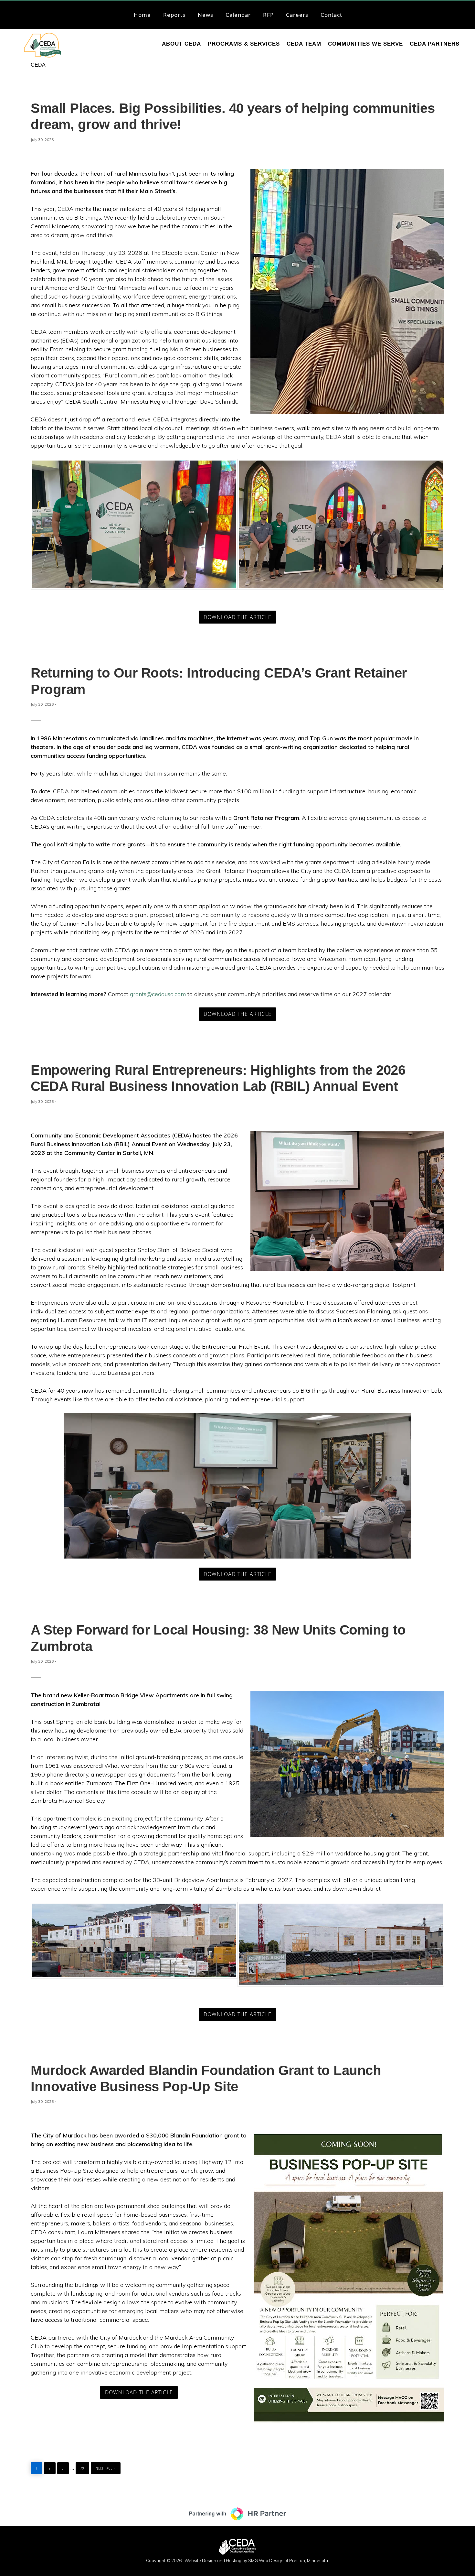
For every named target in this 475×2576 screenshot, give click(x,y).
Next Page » (106, 2467)
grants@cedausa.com (158, 994)
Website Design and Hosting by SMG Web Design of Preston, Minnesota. (257, 2560)
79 (84, 2467)
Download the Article (238, 617)
